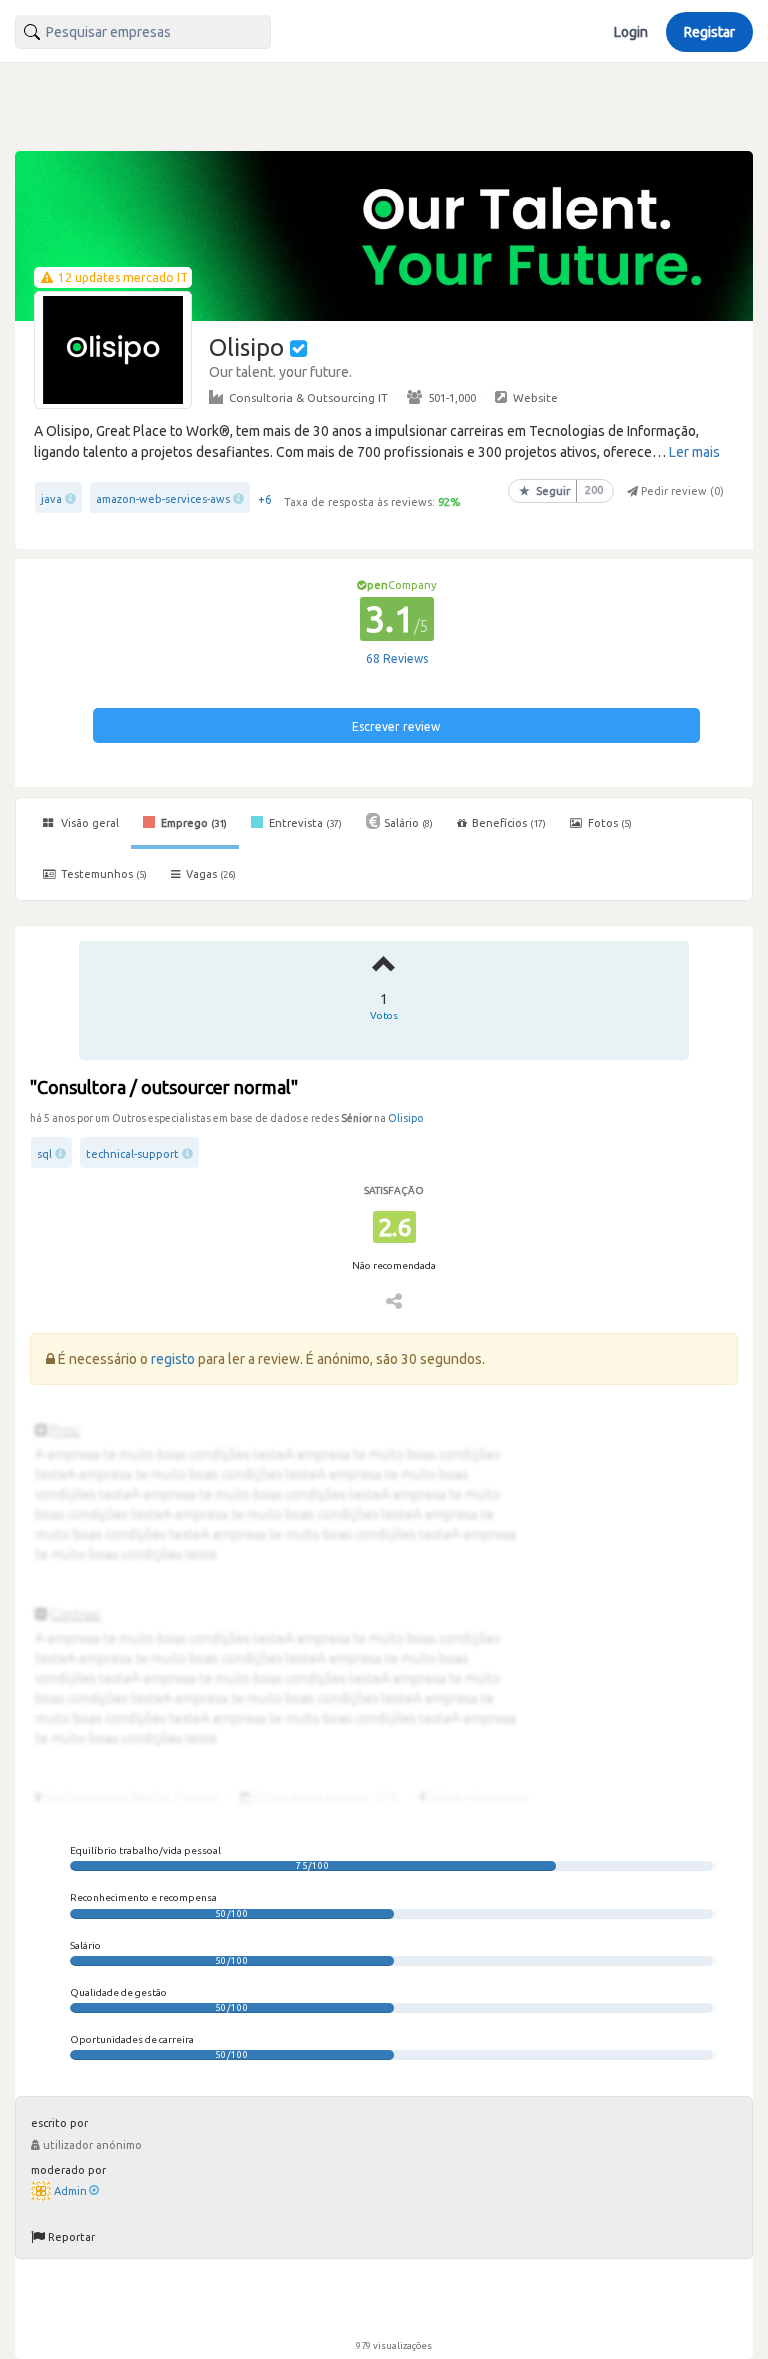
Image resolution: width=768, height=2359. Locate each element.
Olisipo (405, 1118)
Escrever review (396, 726)
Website (535, 397)
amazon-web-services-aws (163, 499)
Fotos (608, 823)
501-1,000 (452, 397)
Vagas (211, 874)
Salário (408, 823)
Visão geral (88, 823)
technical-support (132, 1154)
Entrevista (304, 823)
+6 (265, 499)
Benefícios (509, 823)
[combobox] (143, 32)
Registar (709, 32)
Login (631, 32)
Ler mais (694, 452)
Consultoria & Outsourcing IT (308, 397)
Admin (70, 2191)
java (51, 499)
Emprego (192, 823)
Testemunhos (102, 874)
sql (44, 1154)
